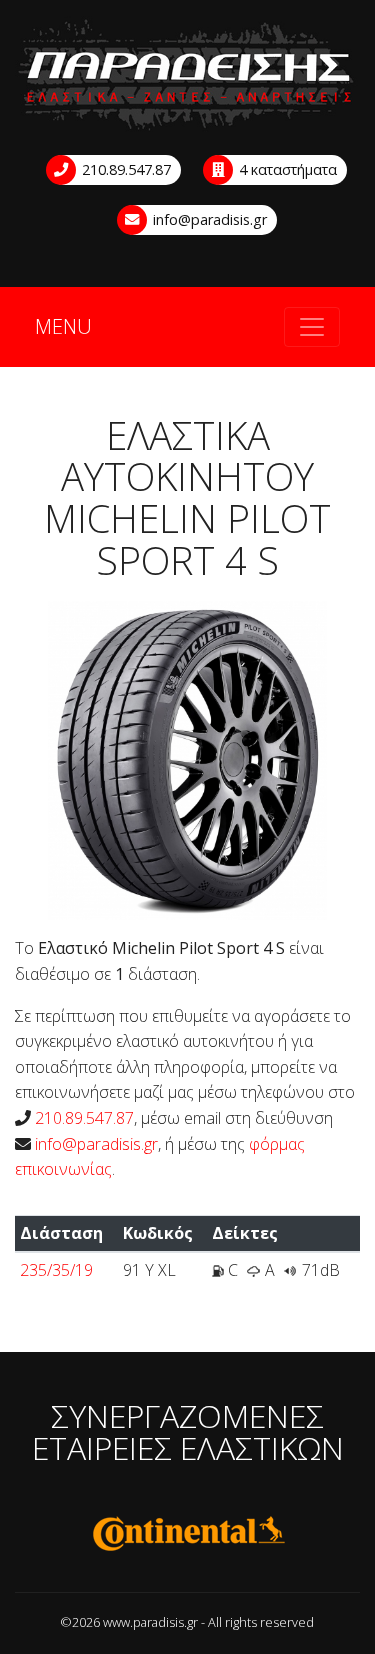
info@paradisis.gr (208, 219)
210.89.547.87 (124, 169)
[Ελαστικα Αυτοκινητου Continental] (187, 1534)
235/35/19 (56, 1270)
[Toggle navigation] (312, 327)
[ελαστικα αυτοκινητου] (187, 75)
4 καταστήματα (286, 169)
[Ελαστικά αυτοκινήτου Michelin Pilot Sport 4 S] (187, 759)
